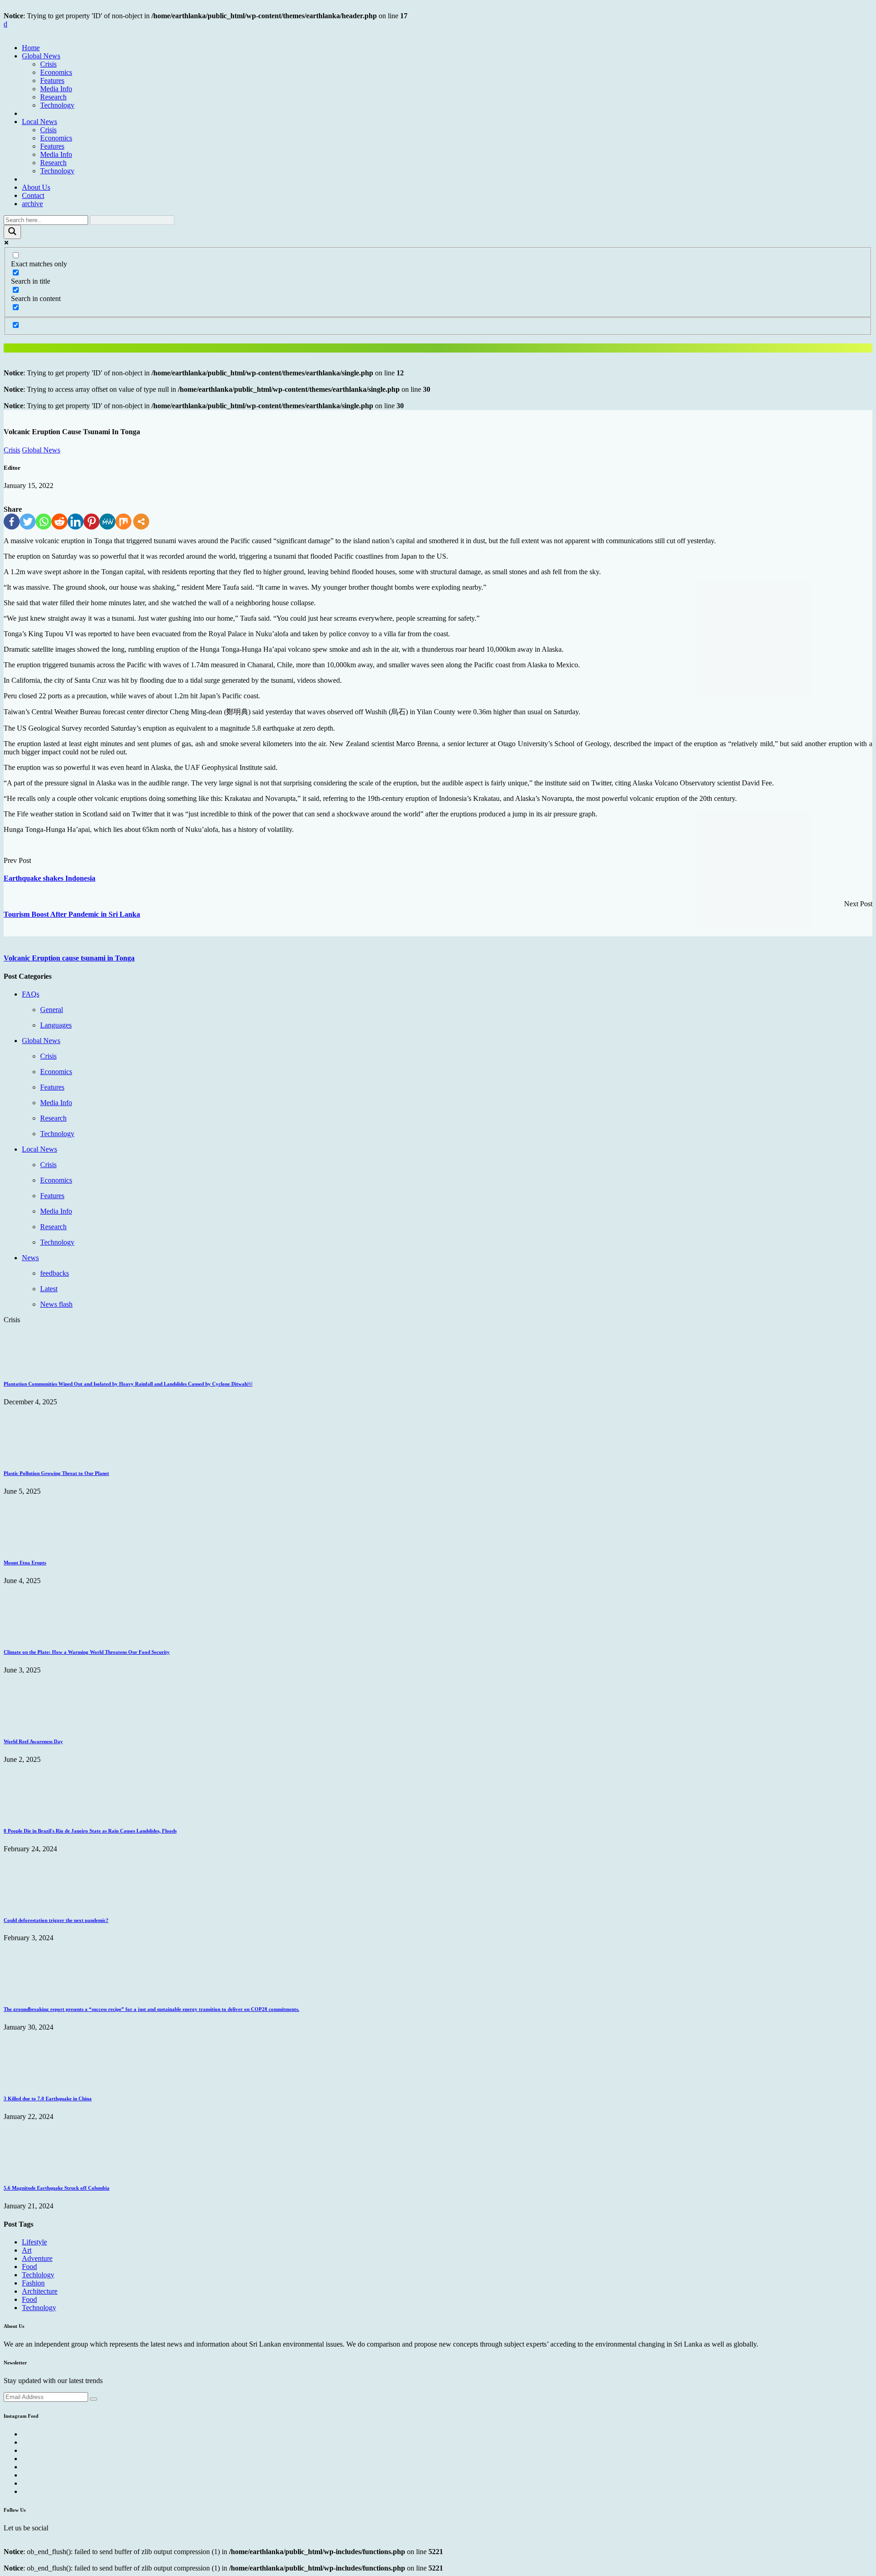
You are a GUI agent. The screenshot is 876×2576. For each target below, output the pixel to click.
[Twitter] (28, 522)
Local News (39, 122)
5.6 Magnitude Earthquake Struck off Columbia (57, 2188)
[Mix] (123, 522)
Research (53, 97)
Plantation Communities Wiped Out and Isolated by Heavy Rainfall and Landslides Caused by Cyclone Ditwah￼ (128, 1384)
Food (29, 2267)
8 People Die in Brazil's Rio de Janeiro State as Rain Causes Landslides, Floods (90, 1831)
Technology (57, 105)
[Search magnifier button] (12, 232)
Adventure (37, 2258)
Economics (56, 72)
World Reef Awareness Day (33, 1741)
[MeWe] (107, 522)
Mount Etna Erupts (25, 1563)
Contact (33, 195)
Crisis (48, 64)
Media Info (56, 89)
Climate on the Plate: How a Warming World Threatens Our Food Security (87, 1652)
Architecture (40, 2291)
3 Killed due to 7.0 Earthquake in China (48, 2098)
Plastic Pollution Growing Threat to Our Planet (56, 1473)
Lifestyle (34, 2242)
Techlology (38, 2275)
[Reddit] (60, 522)
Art (27, 2250)
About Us (36, 187)
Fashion (33, 2283)
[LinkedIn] (76, 522)
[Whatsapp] (44, 522)
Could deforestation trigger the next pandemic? (56, 1920)
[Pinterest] (91, 522)
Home (31, 48)
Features (52, 80)
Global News (41, 56)
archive (32, 204)
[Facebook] (12, 522)
